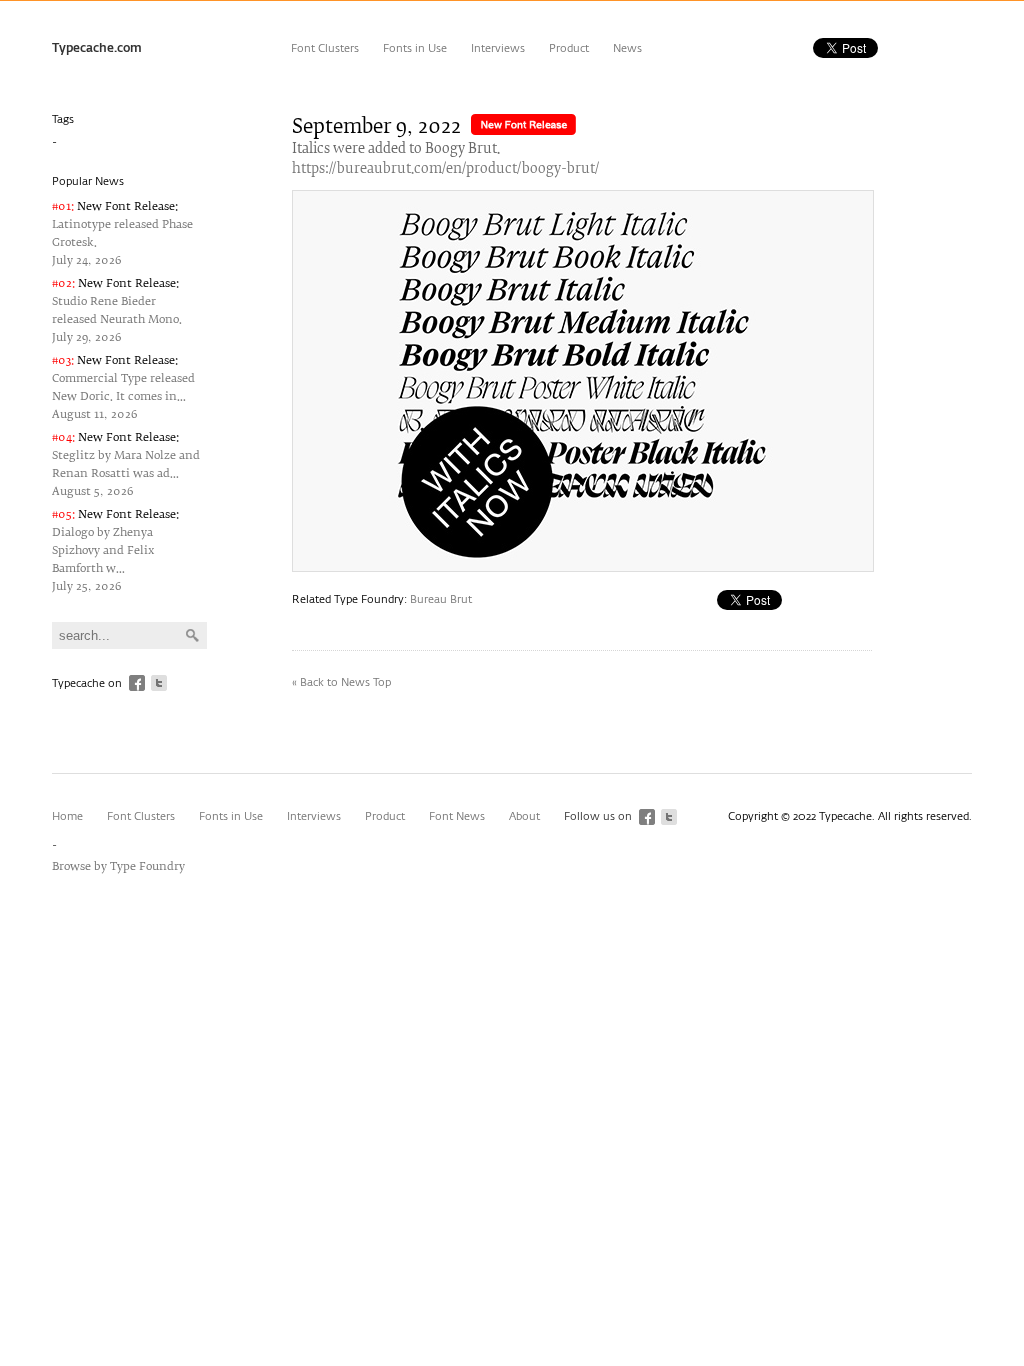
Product (569, 48)
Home (67, 816)
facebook (137, 683)
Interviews (498, 48)
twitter (159, 683)
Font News (457, 816)
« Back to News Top (341, 682)
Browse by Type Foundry (118, 866)
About (524, 816)
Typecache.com (97, 49)
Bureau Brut (441, 599)
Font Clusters (325, 48)
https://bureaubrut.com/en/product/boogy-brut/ (445, 169)
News (627, 48)
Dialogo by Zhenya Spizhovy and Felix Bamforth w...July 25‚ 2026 (115, 550)
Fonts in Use (415, 48)
